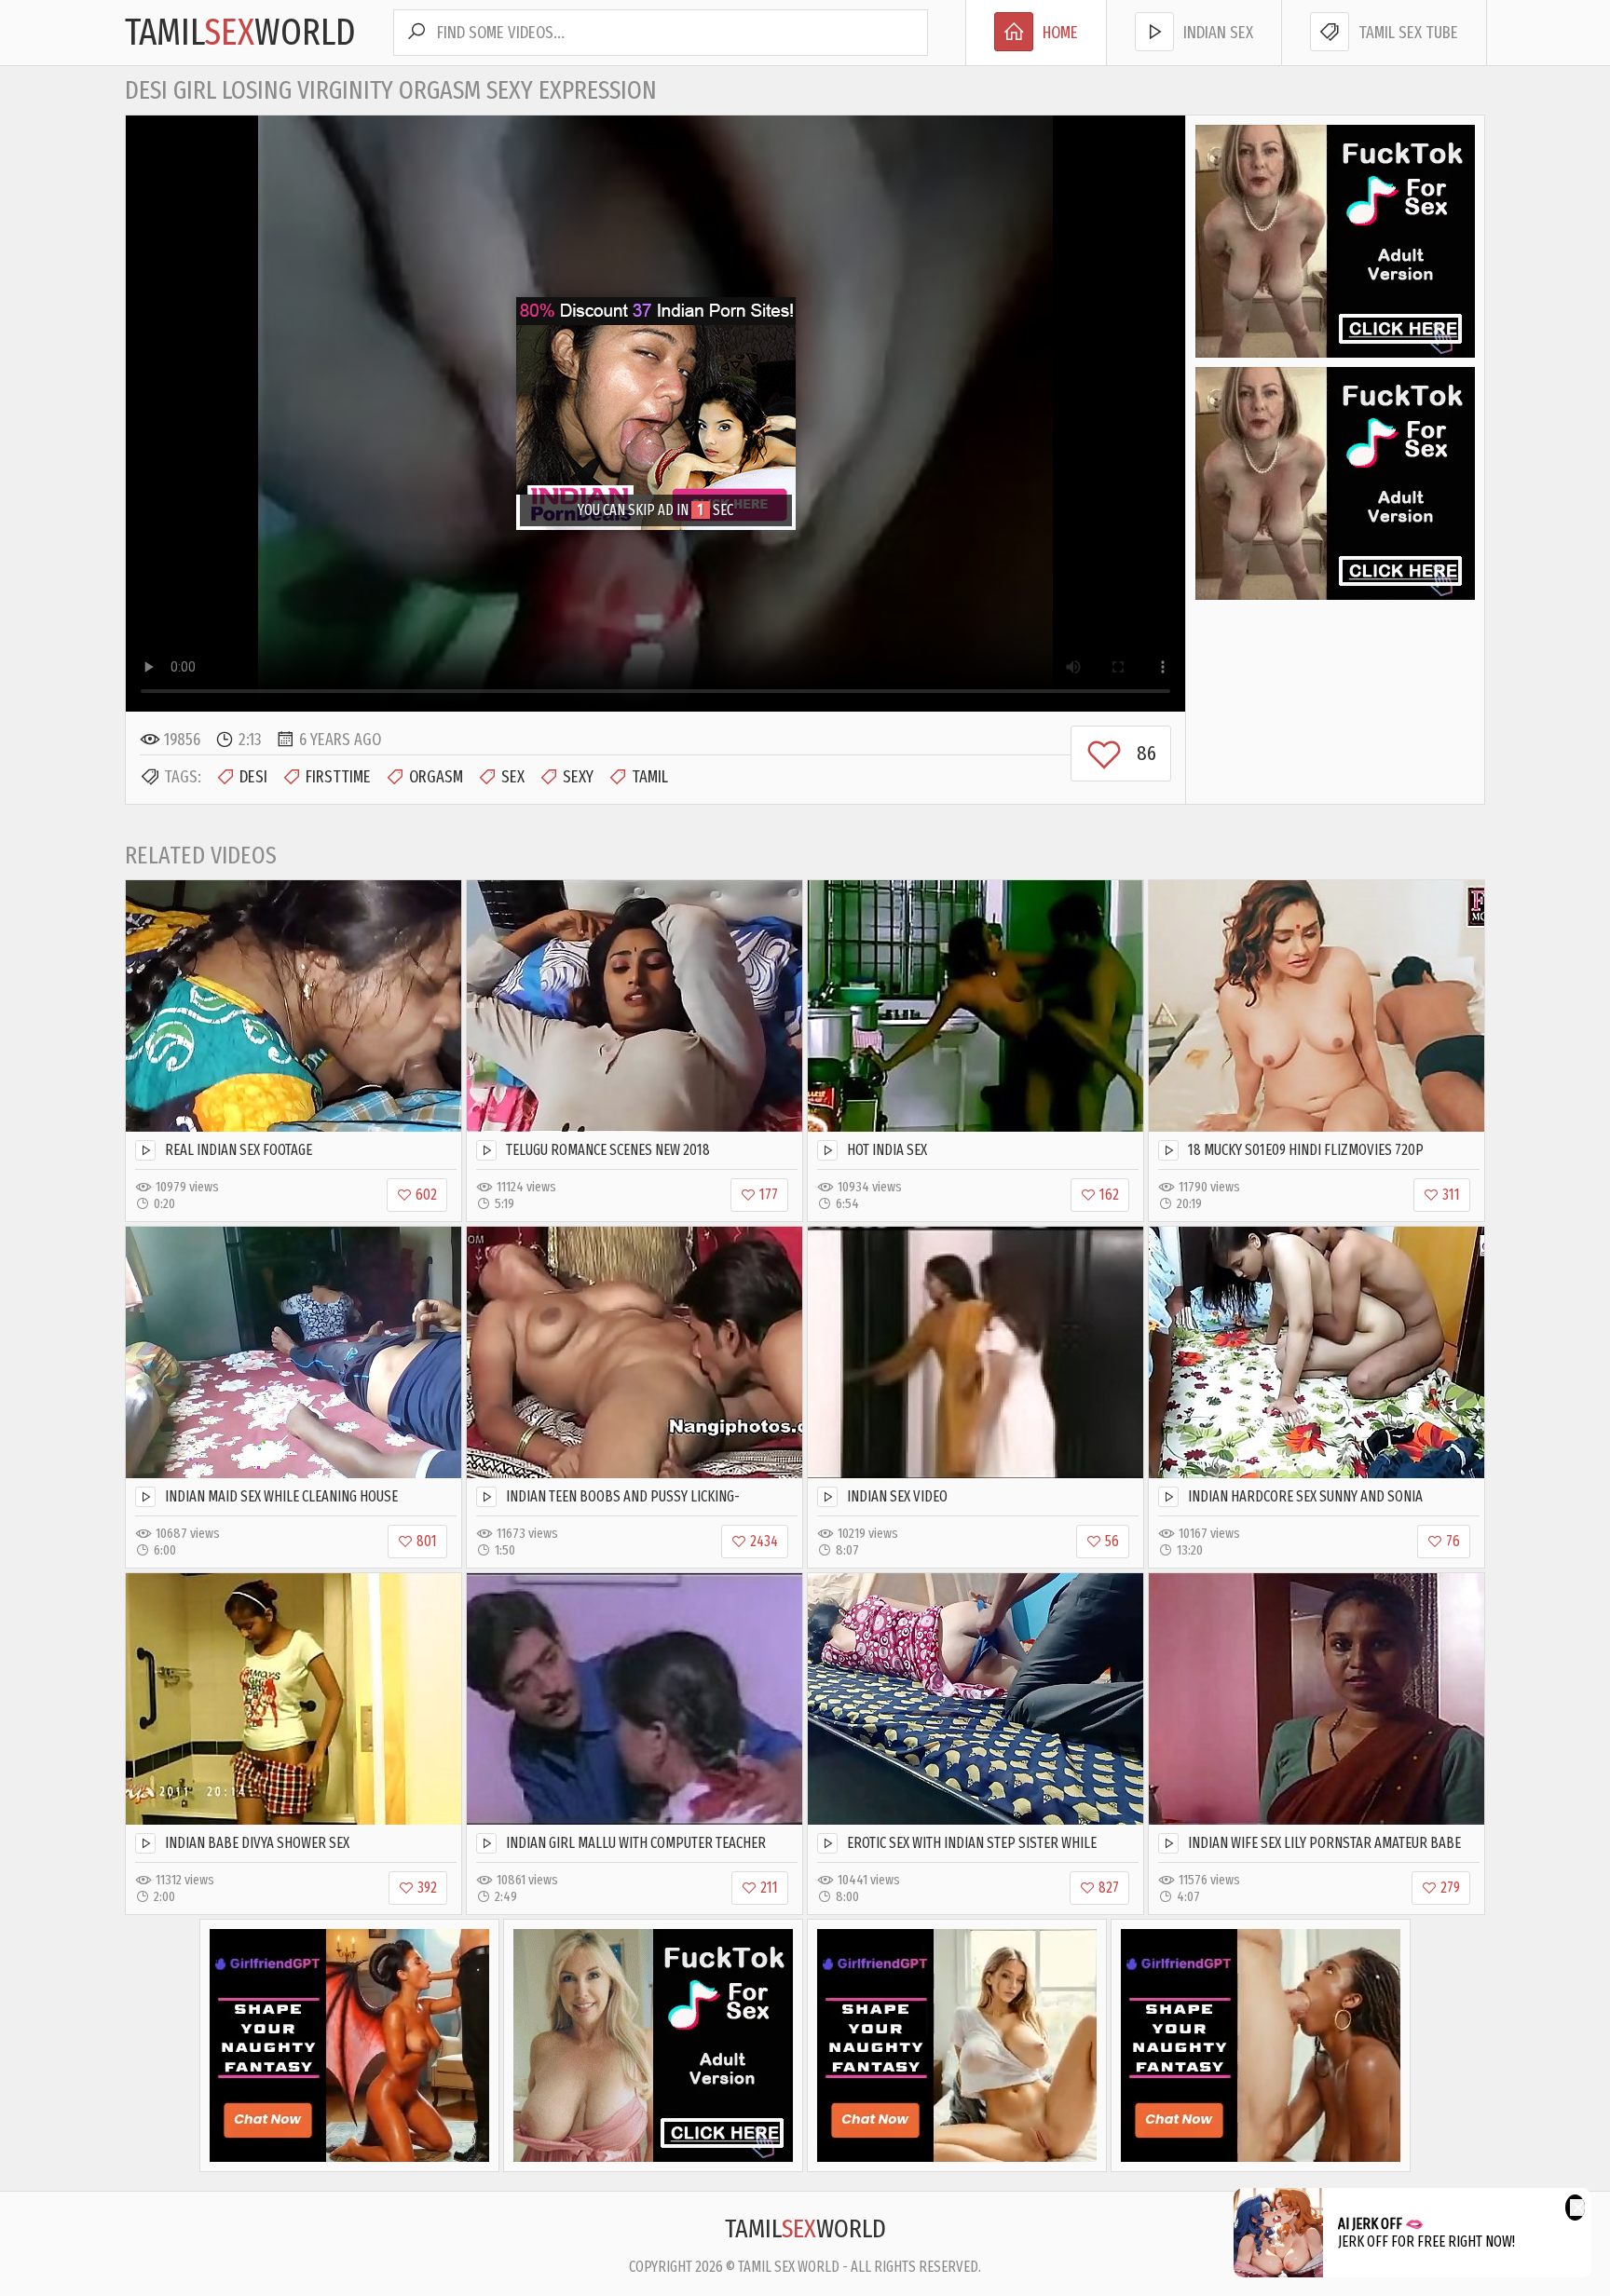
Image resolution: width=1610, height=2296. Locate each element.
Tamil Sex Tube (1408, 33)
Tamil (650, 777)
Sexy (578, 777)
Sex (513, 777)
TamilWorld (240, 33)
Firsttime (338, 777)
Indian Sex (1218, 33)
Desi (253, 777)
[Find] (416, 33)
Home (1060, 33)
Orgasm (436, 777)
